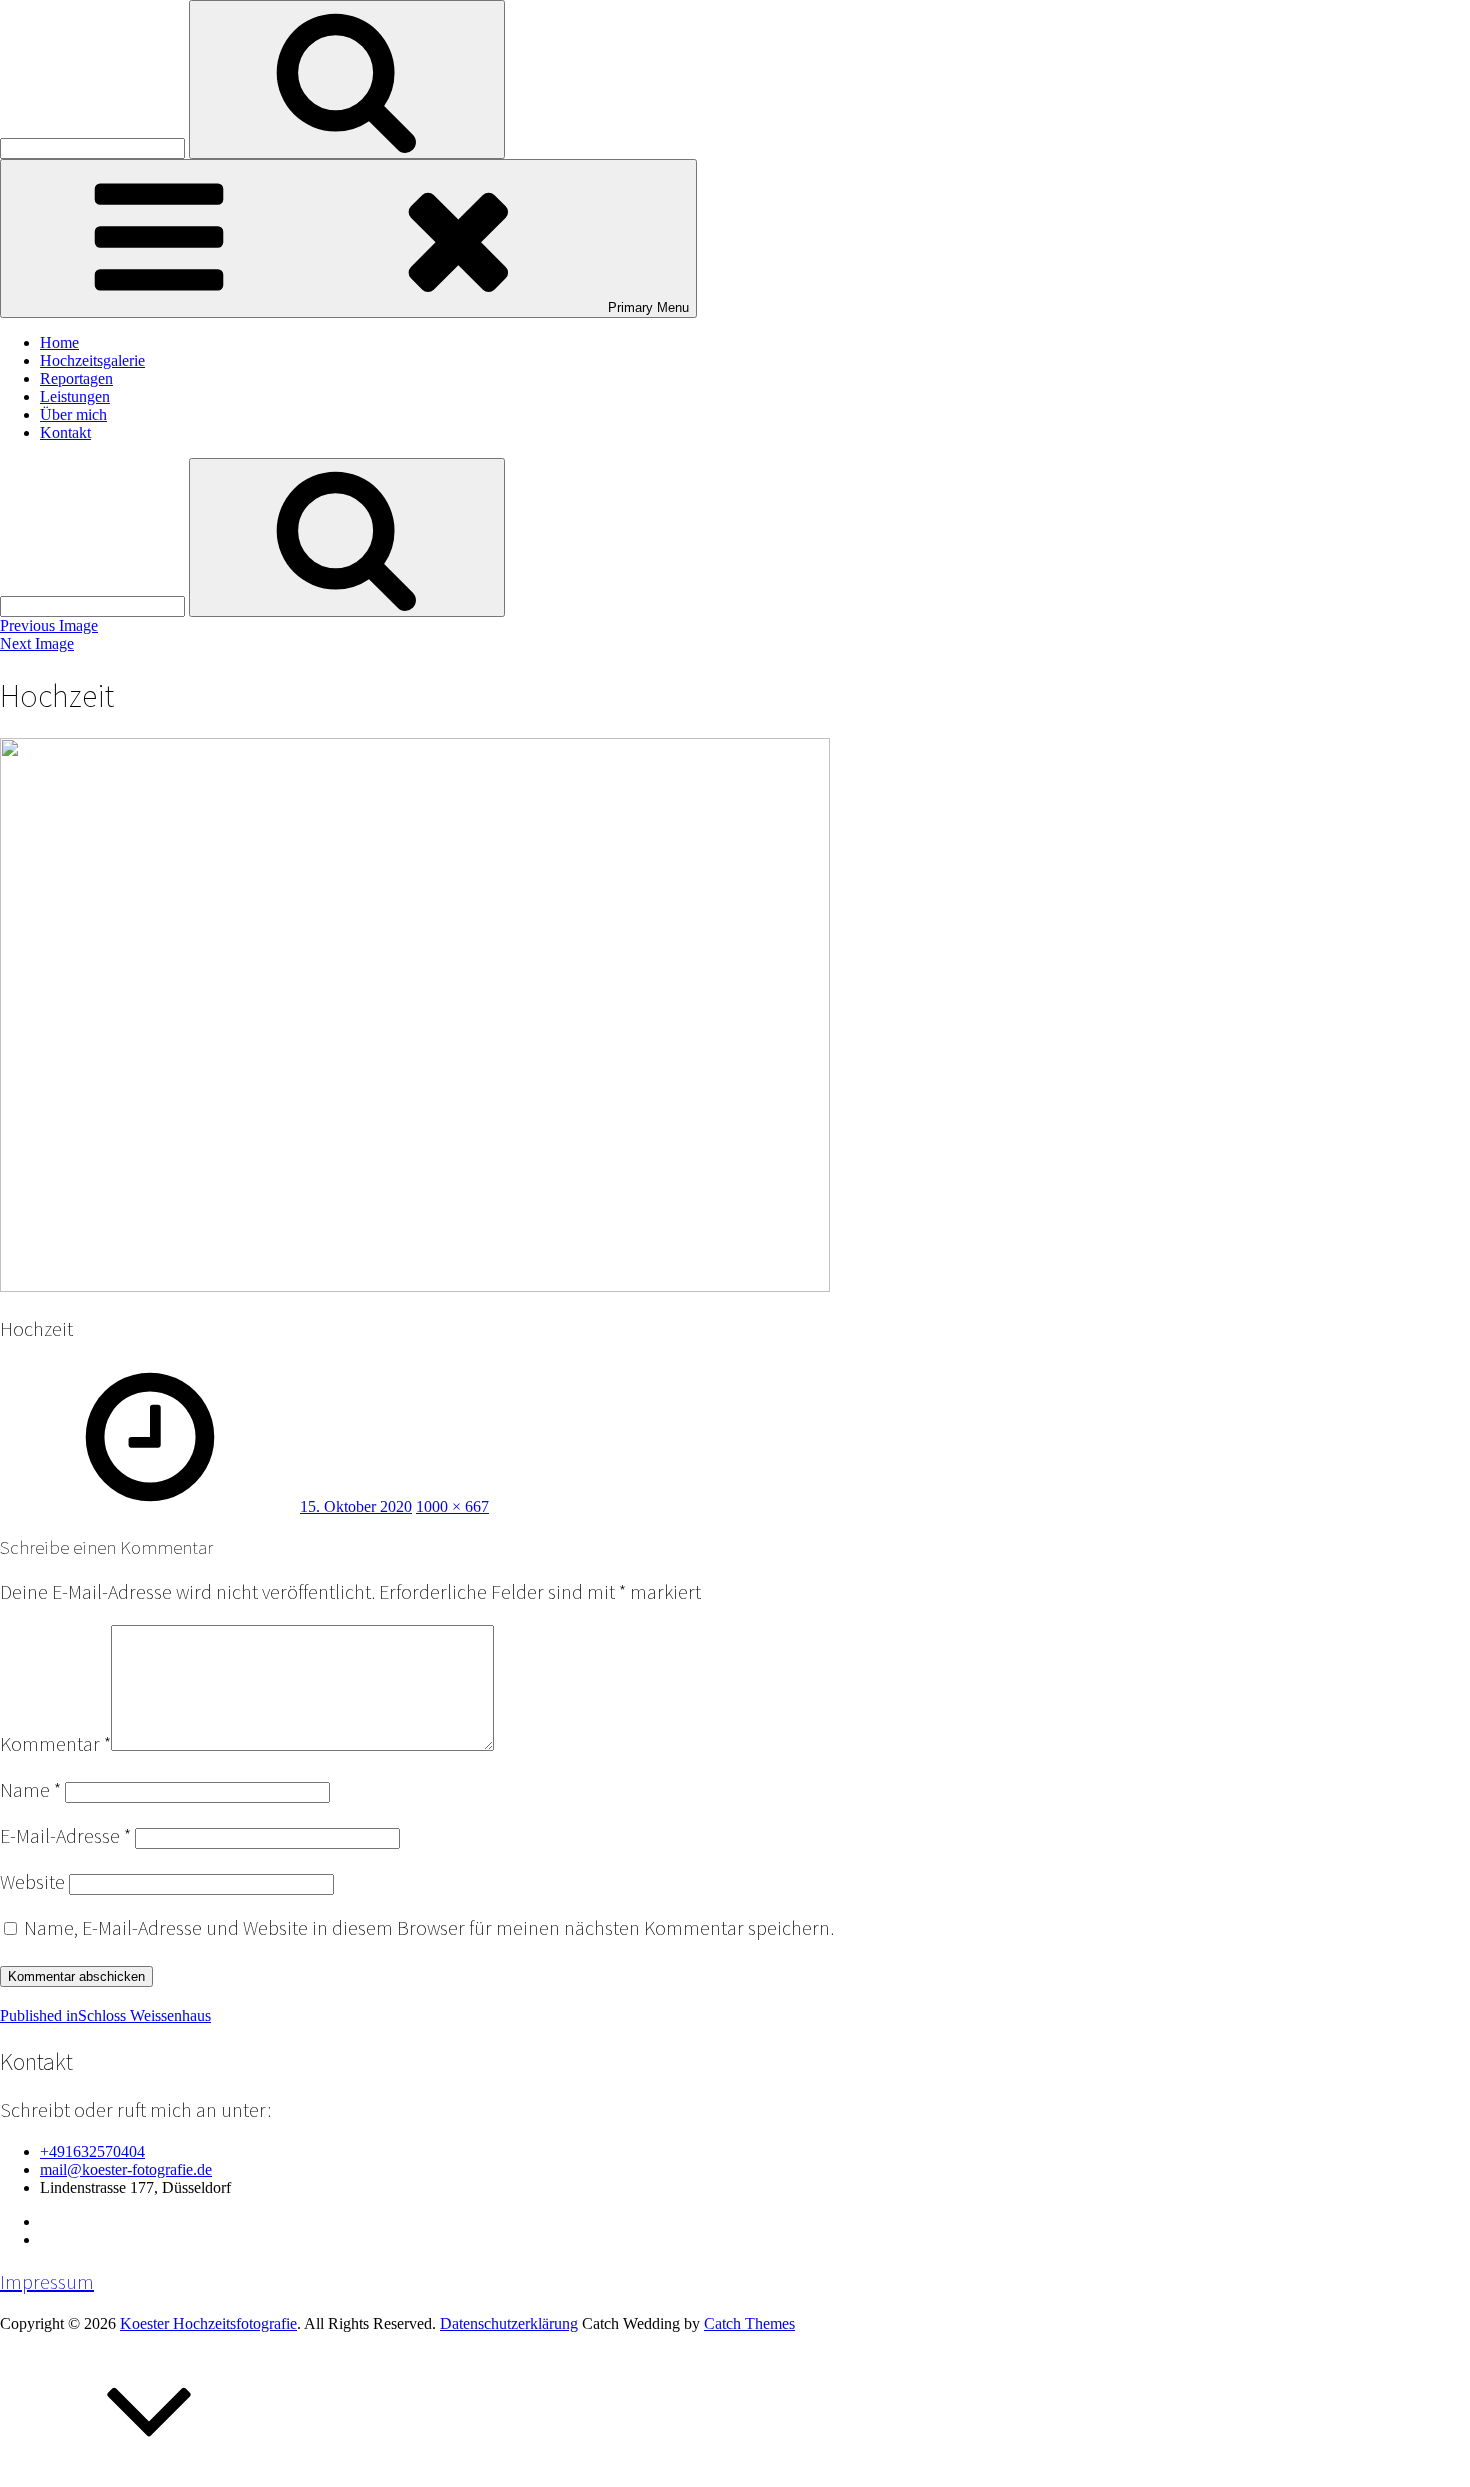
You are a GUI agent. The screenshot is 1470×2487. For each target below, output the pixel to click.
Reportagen (76, 378)
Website (32, 1882)
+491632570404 (92, 2151)
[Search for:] (94, 147)
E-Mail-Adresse (65, 1836)
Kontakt (65, 432)
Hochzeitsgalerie (92, 360)
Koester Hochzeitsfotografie (208, 2323)
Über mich (73, 414)
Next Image (37, 643)
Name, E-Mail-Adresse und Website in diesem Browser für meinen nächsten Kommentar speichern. (429, 1928)
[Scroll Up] (150, 2477)
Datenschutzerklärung (509, 2323)
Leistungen (75, 396)
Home (59, 342)
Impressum (47, 2282)
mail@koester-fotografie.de (126, 2169)
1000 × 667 (452, 1506)
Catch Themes (749, 2323)
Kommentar (55, 1744)
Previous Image (49, 625)
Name (30, 1790)
